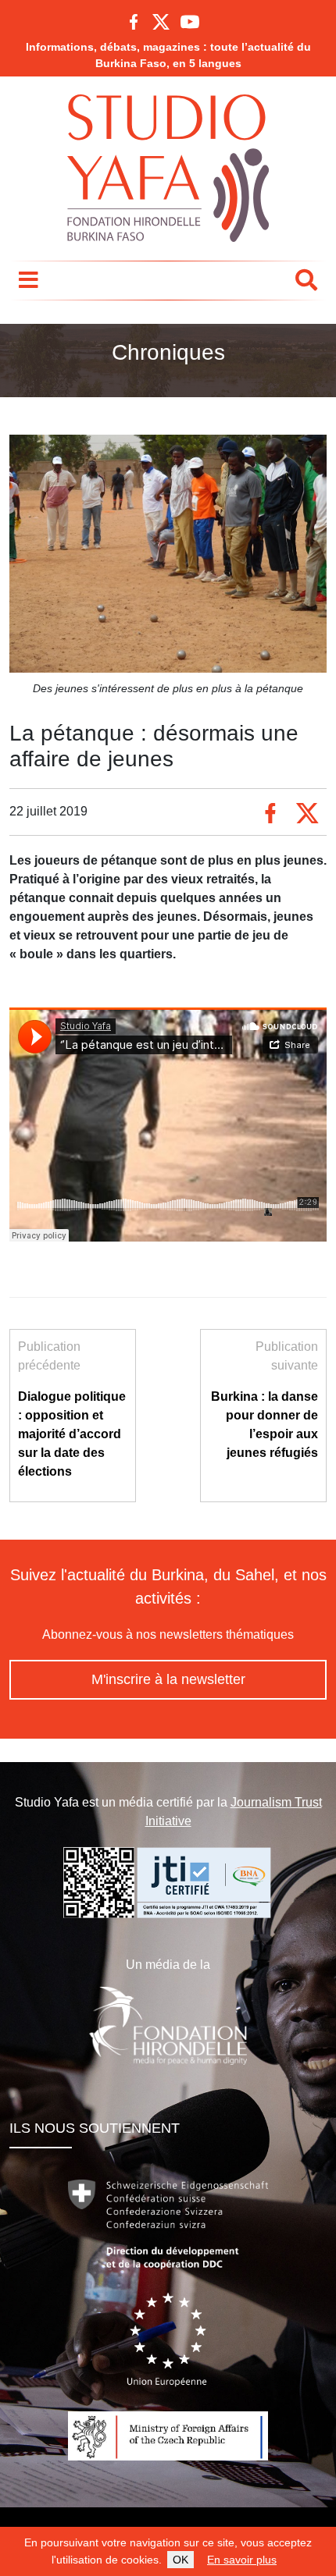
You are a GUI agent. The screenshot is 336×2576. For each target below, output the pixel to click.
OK (181, 2560)
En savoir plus (242, 2560)
